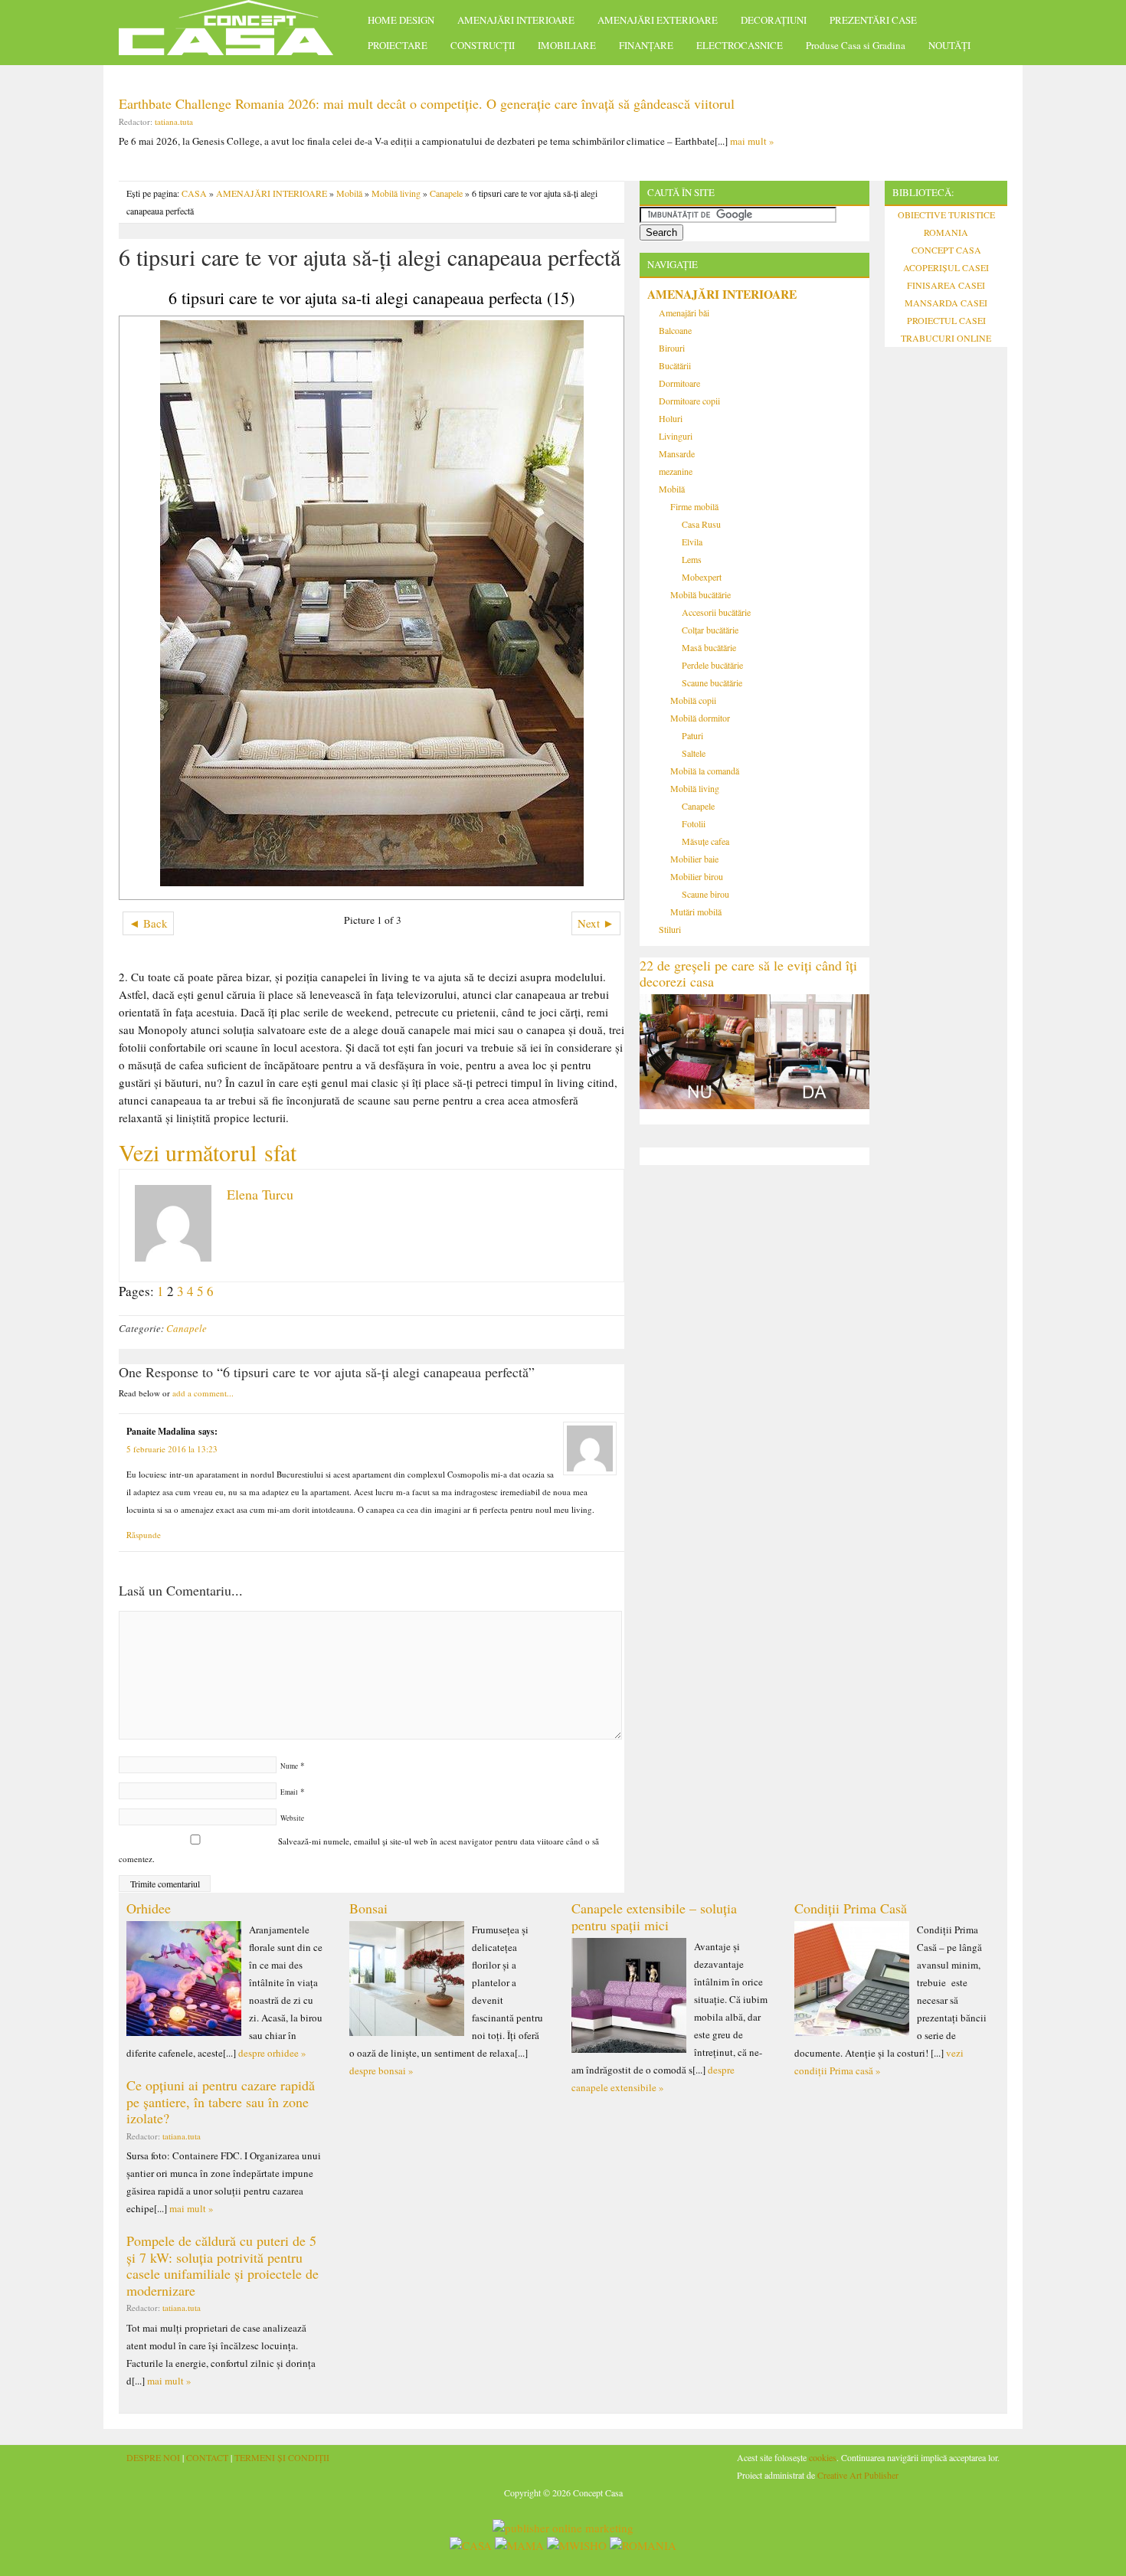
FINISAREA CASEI (946, 285)
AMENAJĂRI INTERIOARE (516, 20)
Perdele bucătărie (712, 665)
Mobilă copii (693, 700)
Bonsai (368, 1908)
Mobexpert (702, 577)
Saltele (694, 753)
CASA (194, 193)
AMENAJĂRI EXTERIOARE (658, 20)
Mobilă (349, 193)
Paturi (692, 735)
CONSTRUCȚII (483, 45)
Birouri (672, 348)
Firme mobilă (694, 506)
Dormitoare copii (689, 401)
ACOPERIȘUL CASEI (946, 267)
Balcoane (675, 330)
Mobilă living (396, 193)
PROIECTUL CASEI (946, 320)
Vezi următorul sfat (208, 1152)
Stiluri (670, 929)
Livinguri (676, 436)
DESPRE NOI (153, 2457)
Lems (692, 559)
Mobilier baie (694, 859)
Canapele (446, 193)
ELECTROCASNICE (740, 45)
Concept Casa (234, 33)
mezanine (676, 471)
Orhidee (149, 1908)
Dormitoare (679, 383)
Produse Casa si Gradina (856, 45)
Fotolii (694, 823)
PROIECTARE (398, 45)
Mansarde (677, 453)
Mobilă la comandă (705, 771)
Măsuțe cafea (705, 841)
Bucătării (675, 365)
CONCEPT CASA (946, 250)
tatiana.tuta (174, 121)
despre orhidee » (272, 2053)
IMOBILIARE (567, 45)
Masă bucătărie (709, 647)
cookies (823, 2457)
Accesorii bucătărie (716, 612)
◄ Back (148, 923)
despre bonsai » (381, 2070)
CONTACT (207, 2457)
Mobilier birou (697, 876)
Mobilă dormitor (700, 718)
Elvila (692, 542)
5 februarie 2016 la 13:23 (172, 1449)
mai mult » (752, 141)
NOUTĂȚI (949, 45)
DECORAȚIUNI (774, 20)
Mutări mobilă (696, 912)
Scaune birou (705, 894)
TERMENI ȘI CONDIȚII (282, 2457)
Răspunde (144, 1535)
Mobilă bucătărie (700, 594)
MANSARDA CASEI (946, 303)
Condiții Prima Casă (851, 1908)
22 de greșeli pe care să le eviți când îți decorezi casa (748, 974)
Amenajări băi (684, 313)
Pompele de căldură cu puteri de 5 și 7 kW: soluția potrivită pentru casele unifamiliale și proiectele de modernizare (223, 2265)
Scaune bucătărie (712, 682)
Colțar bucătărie (710, 630)
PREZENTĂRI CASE (873, 20)
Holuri (671, 418)
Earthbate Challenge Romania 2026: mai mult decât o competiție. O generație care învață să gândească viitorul (427, 103)
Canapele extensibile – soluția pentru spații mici (654, 1916)
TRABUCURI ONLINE (946, 338)
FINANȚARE (646, 45)
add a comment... (203, 1393)
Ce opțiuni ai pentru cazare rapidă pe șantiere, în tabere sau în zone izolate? (221, 2101)
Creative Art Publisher (858, 2475)
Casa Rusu (701, 524)
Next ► (596, 923)
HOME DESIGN (401, 20)
